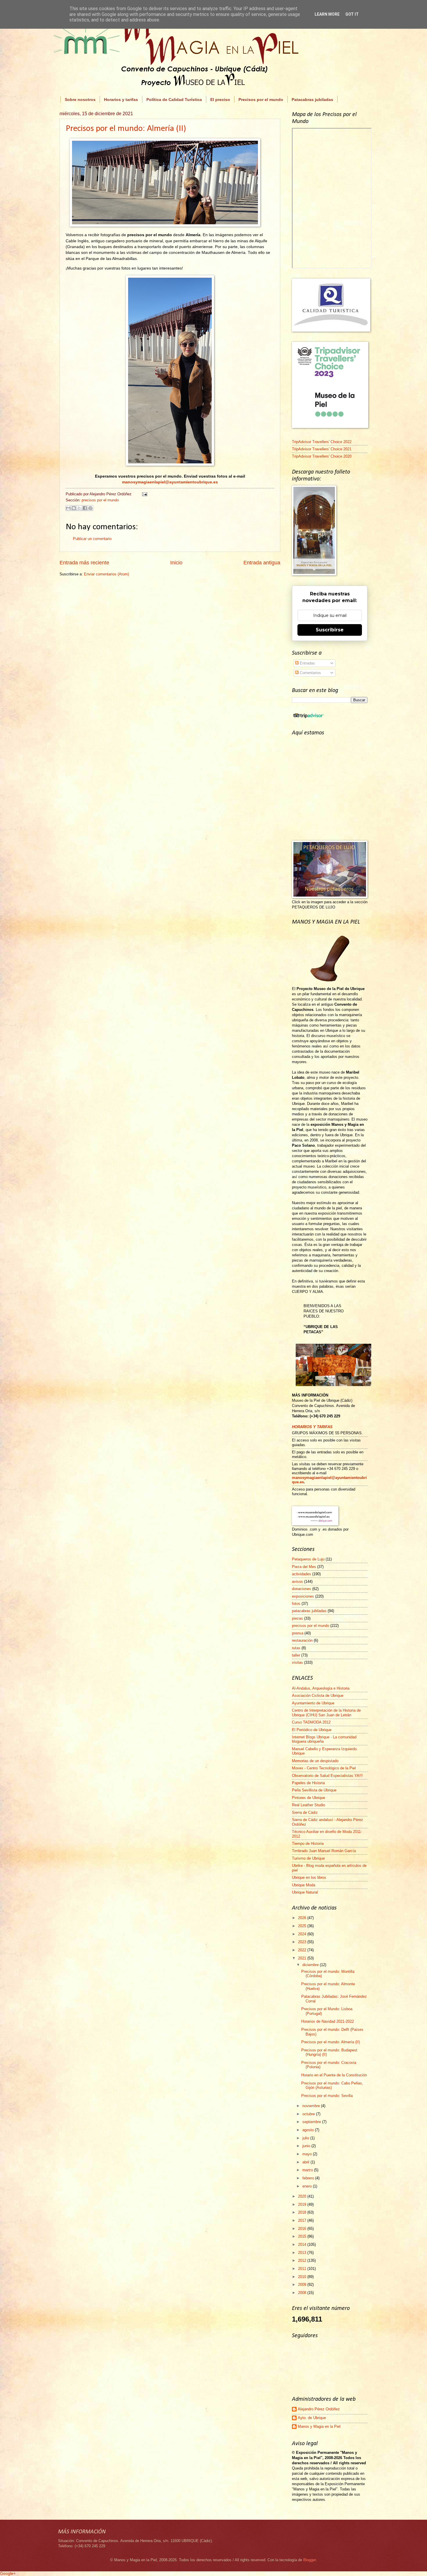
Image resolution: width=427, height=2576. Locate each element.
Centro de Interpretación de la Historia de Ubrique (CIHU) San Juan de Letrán (326, 1712)
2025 (303, 1926)
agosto (309, 2130)
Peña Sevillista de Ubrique (314, 1790)
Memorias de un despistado (315, 1761)
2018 (303, 2212)
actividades (302, 1574)
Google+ (8, 2573)
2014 (303, 2244)
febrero (309, 2178)
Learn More (327, 14)
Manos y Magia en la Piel (319, 2426)
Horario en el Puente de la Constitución (334, 2075)
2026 (303, 1918)
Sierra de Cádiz (305, 1812)
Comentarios (310, 673)
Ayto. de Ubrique (312, 2418)
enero (308, 2186)
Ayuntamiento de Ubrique (313, 1703)
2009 (303, 2285)
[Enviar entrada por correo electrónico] (144, 494)
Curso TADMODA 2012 (311, 1722)
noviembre (312, 2106)
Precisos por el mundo (261, 100)
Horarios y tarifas (121, 100)
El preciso (220, 100)
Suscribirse (330, 630)
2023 (303, 1942)
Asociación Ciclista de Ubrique (318, 1696)
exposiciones (303, 1596)
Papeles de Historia (308, 1783)
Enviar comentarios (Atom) (106, 574)
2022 (303, 1950)
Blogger (310, 2560)
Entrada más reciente (84, 563)
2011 (303, 2269)
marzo (308, 2170)
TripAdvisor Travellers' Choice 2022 (322, 442)
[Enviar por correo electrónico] (68, 508)
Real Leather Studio (308, 1805)
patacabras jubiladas (309, 1611)
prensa (298, 1633)
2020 (303, 2196)
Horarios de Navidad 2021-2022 (328, 2021)
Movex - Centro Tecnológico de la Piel (324, 1768)
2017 (303, 2220)
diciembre (311, 1965)
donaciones (302, 1589)
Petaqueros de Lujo (308, 1559)
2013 (303, 2253)
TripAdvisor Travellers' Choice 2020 (322, 456)
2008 (303, 2293)
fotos (296, 1604)
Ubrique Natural (305, 1892)
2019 (303, 2204)
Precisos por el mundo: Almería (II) (126, 129)
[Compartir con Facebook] (85, 508)
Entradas (307, 663)
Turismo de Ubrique (308, 1858)
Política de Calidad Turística (174, 100)
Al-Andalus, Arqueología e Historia (321, 1688)
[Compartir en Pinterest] (90, 508)
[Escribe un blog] (74, 508)
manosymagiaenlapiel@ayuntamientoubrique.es (170, 482)
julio (306, 2138)
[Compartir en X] (79, 508)
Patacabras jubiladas (312, 100)
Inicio (176, 563)
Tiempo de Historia (308, 1844)
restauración (302, 1640)
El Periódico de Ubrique (312, 1730)
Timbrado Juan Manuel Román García (324, 1851)
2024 (303, 1934)
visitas (297, 1662)
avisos (297, 1581)
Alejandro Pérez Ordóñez (319, 2409)
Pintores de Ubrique (308, 1798)
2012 (303, 2260)
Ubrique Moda (304, 1885)
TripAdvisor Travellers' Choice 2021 (322, 449)
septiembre (312, 2122)
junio (307, 2146)
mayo (308, 2154)
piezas (297, 1618)
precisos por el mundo (100, 500)
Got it (352, 14)
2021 (303, 1958)
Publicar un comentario (92, 539)
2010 (303, 2277)
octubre (309, 2114)
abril (306, 2162)
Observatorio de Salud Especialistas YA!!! (327, 1776)
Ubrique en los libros (309, 1877)
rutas (296, 1648)
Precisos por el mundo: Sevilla (327, 2096)
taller (296, 1655)
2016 (303, 2229)
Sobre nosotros (80, 100)
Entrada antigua (262, 563)
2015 (303, 2236)
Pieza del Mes (304, 1567)
